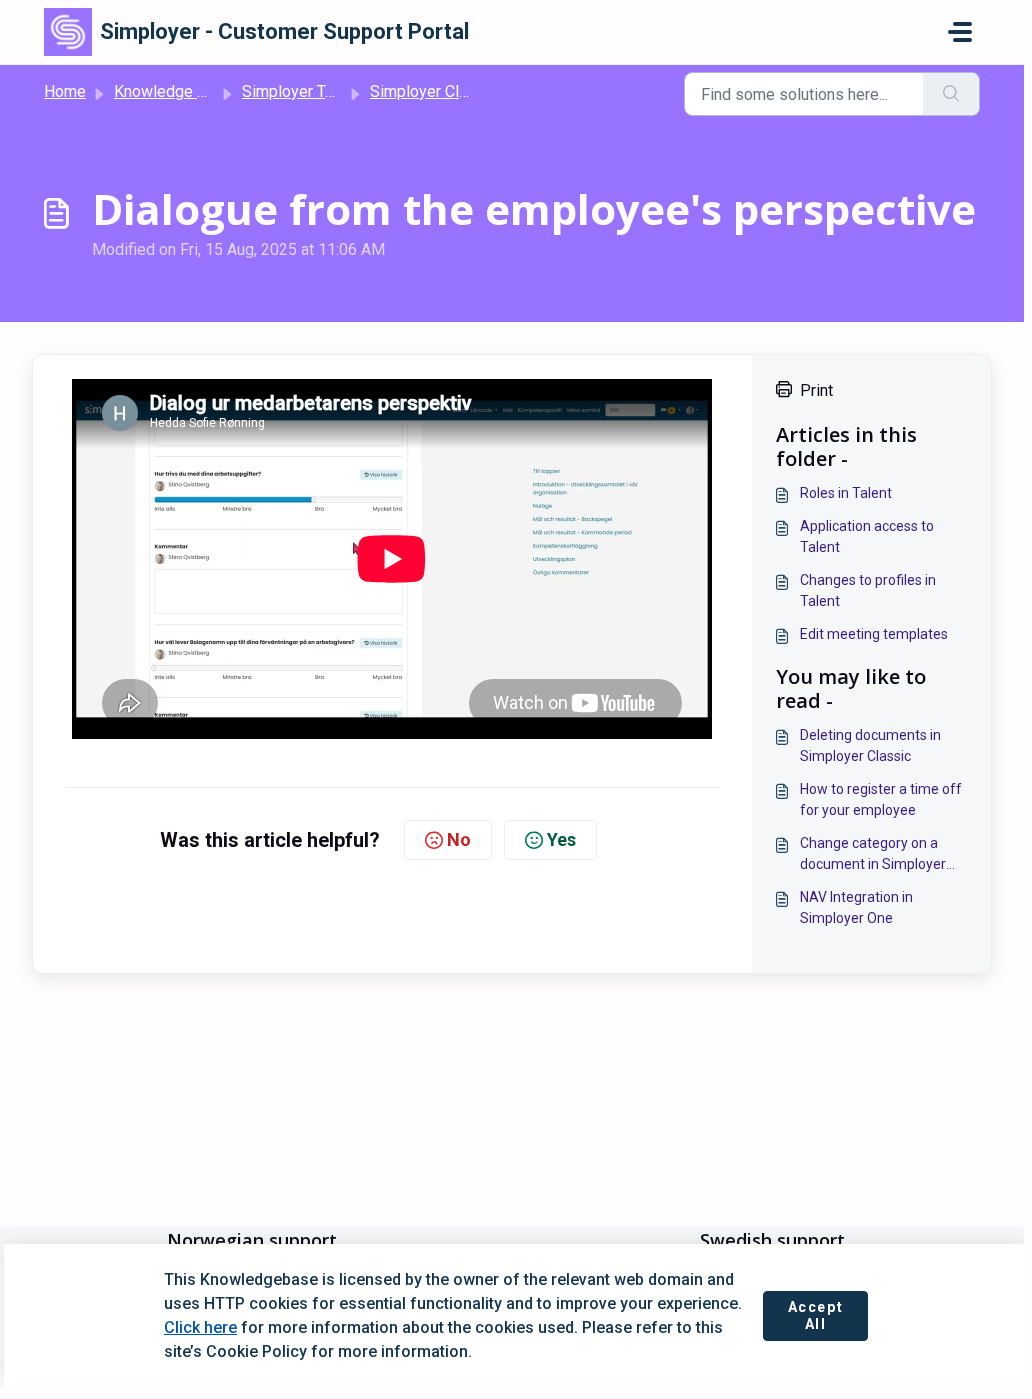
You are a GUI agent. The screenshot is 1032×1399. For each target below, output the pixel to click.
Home (65, 91)
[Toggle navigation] (960, 32)
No (459, 839)
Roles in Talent (846, 493)
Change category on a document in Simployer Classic (873, 855)
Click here (200, 1327)
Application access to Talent (867, 536)
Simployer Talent (300, 91)
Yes (561, 839)
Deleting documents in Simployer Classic (870, 745)
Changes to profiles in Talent (868, 590)
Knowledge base (173, 91)
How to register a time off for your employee (881, 799)
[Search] (951, 94)
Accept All (816, 1316)
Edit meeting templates (874, 634)
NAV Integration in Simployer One (856, 907)
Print (816, 390)
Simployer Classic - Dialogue (471, 91)
